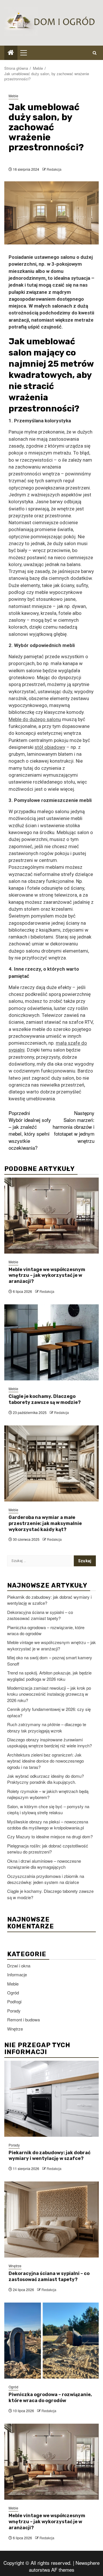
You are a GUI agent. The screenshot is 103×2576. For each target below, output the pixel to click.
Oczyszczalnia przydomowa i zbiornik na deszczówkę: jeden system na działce (46, 1879)
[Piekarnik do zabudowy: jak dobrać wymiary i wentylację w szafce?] (51, 2099)
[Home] (11, 52)
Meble (13, 96)
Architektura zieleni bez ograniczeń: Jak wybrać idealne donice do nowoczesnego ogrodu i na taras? (45, 1761)
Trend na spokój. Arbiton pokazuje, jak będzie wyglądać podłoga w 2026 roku (49, 1676)
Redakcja (54, 169)
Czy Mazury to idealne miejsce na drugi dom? (50, 1836)
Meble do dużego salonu (35, 719)
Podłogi (14, 2001)
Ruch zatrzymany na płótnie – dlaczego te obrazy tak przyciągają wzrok (47, 1727)
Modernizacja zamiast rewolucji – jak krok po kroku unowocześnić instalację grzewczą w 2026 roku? (49, 1694)
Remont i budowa (23, 2020)
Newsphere (88, 2563)
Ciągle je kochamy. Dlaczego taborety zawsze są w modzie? (45, 1399)
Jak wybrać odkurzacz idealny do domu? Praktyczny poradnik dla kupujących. (45, 1779)
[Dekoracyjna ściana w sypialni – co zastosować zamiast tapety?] (51, 2219)
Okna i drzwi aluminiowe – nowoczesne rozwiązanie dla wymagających (44, 1864)
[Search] (95, 53)
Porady (14, 2011)
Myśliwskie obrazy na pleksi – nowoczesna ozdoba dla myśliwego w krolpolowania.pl (48, 1825)
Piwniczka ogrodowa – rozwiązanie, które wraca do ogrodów (50, 2398)
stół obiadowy (50, 747)
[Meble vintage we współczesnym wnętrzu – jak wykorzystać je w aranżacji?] (51, 1216)
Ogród (13, 1993)
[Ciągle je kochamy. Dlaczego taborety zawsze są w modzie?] (51, 1342)
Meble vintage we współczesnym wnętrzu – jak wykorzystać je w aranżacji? (47, 1276)
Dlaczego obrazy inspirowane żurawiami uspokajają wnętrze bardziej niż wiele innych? (49, 1742)
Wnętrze (15, 2029)
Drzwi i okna (19, 1966)
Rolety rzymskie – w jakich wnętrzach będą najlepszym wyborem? (48, 1794)
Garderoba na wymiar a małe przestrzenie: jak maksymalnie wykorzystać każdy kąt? (45, 1523)
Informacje (17, 1974)
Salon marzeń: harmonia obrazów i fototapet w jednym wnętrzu (74, 1127)
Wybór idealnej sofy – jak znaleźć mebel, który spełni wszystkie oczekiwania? (30, 1130)
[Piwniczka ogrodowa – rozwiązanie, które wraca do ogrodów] (51, 2341)
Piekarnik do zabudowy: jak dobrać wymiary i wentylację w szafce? (49, 2156)
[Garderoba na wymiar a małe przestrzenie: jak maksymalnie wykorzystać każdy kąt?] (51, 1463)
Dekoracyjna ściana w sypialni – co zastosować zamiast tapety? (40, 1615)
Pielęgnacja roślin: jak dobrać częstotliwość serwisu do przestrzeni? (48, 1849)
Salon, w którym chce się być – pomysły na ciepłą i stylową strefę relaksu (48, 1809)
